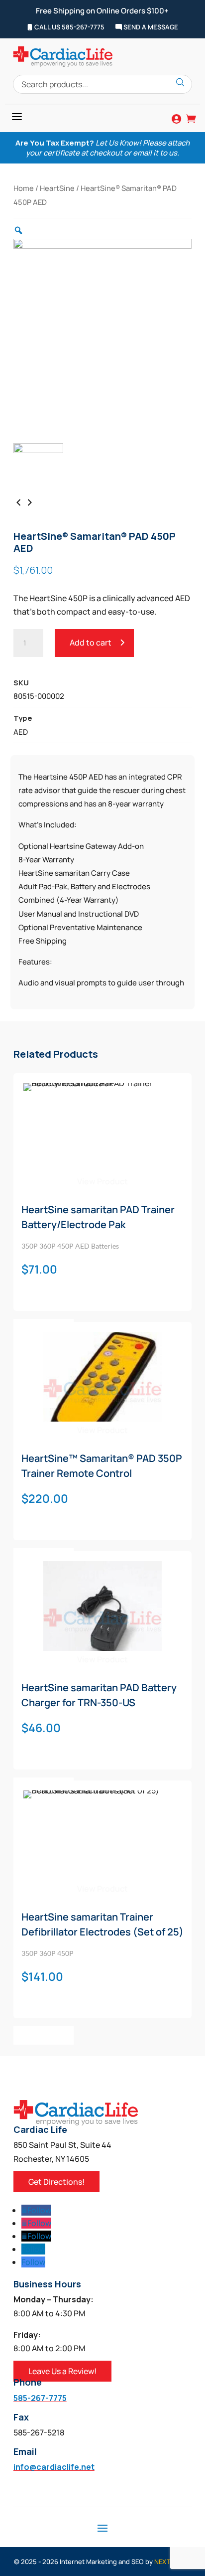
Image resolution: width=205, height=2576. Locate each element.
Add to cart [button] (44, 2035)
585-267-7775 (40, 2398)
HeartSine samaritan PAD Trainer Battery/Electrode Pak (98, 1217)
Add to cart (91, 643)
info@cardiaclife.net (54, 2467)
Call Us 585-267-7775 (69, 27)
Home (24, 188)
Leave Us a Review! (62, 2371)
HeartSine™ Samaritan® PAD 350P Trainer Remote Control (102, 1466)
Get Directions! (56, 2182)
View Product (102, 1181)
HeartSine (57, 188)
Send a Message (150, 27)
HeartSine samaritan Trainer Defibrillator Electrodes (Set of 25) (102, 1924)
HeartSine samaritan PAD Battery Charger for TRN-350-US (99, 1695)
